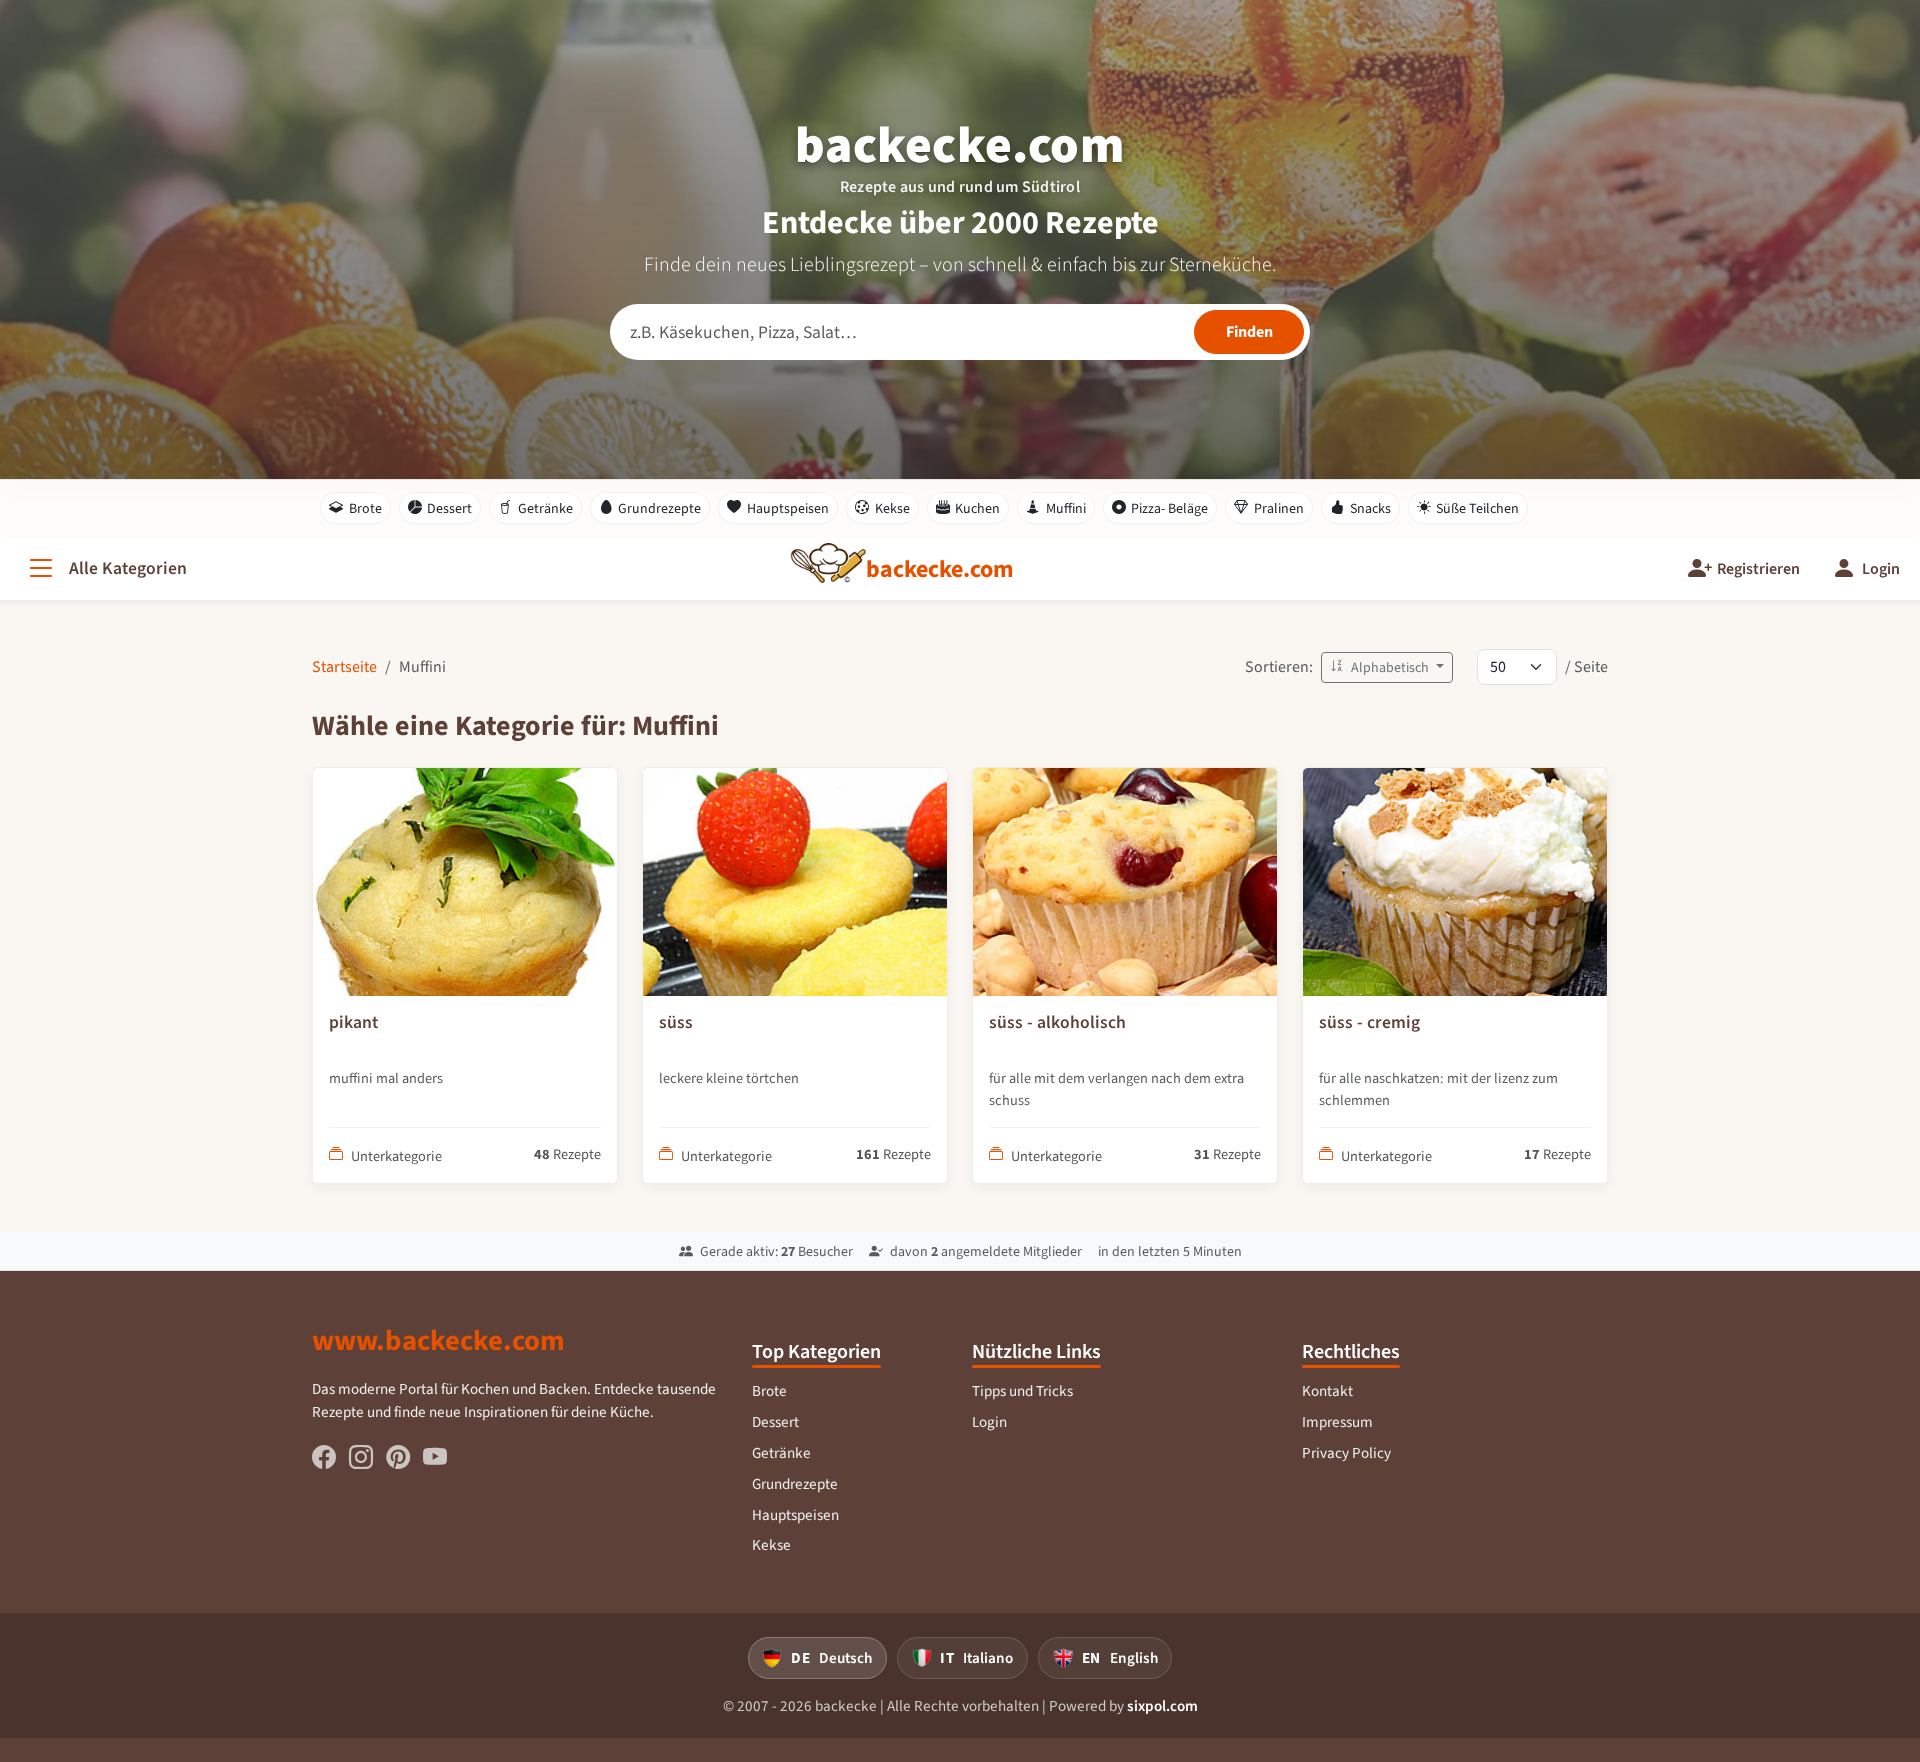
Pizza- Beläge (1169, 508)
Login (989, 1422)
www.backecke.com (438, 1340)
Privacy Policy (1346, 1453)
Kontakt (1327, 1391)
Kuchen (977, 508)
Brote (365, 508)
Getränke (545, 508)
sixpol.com (1162, 1706)
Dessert (449, 508)
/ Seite (1586, 666)
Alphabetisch (1390, 667)
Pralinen (1279, 508)
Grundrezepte (659, 508)
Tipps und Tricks (1022, 1391)
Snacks (1370, 508)
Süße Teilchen (1477, 508)
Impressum (1337, 1422)
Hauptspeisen (788, 508)
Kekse (892, 508)
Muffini (1066, 508)
